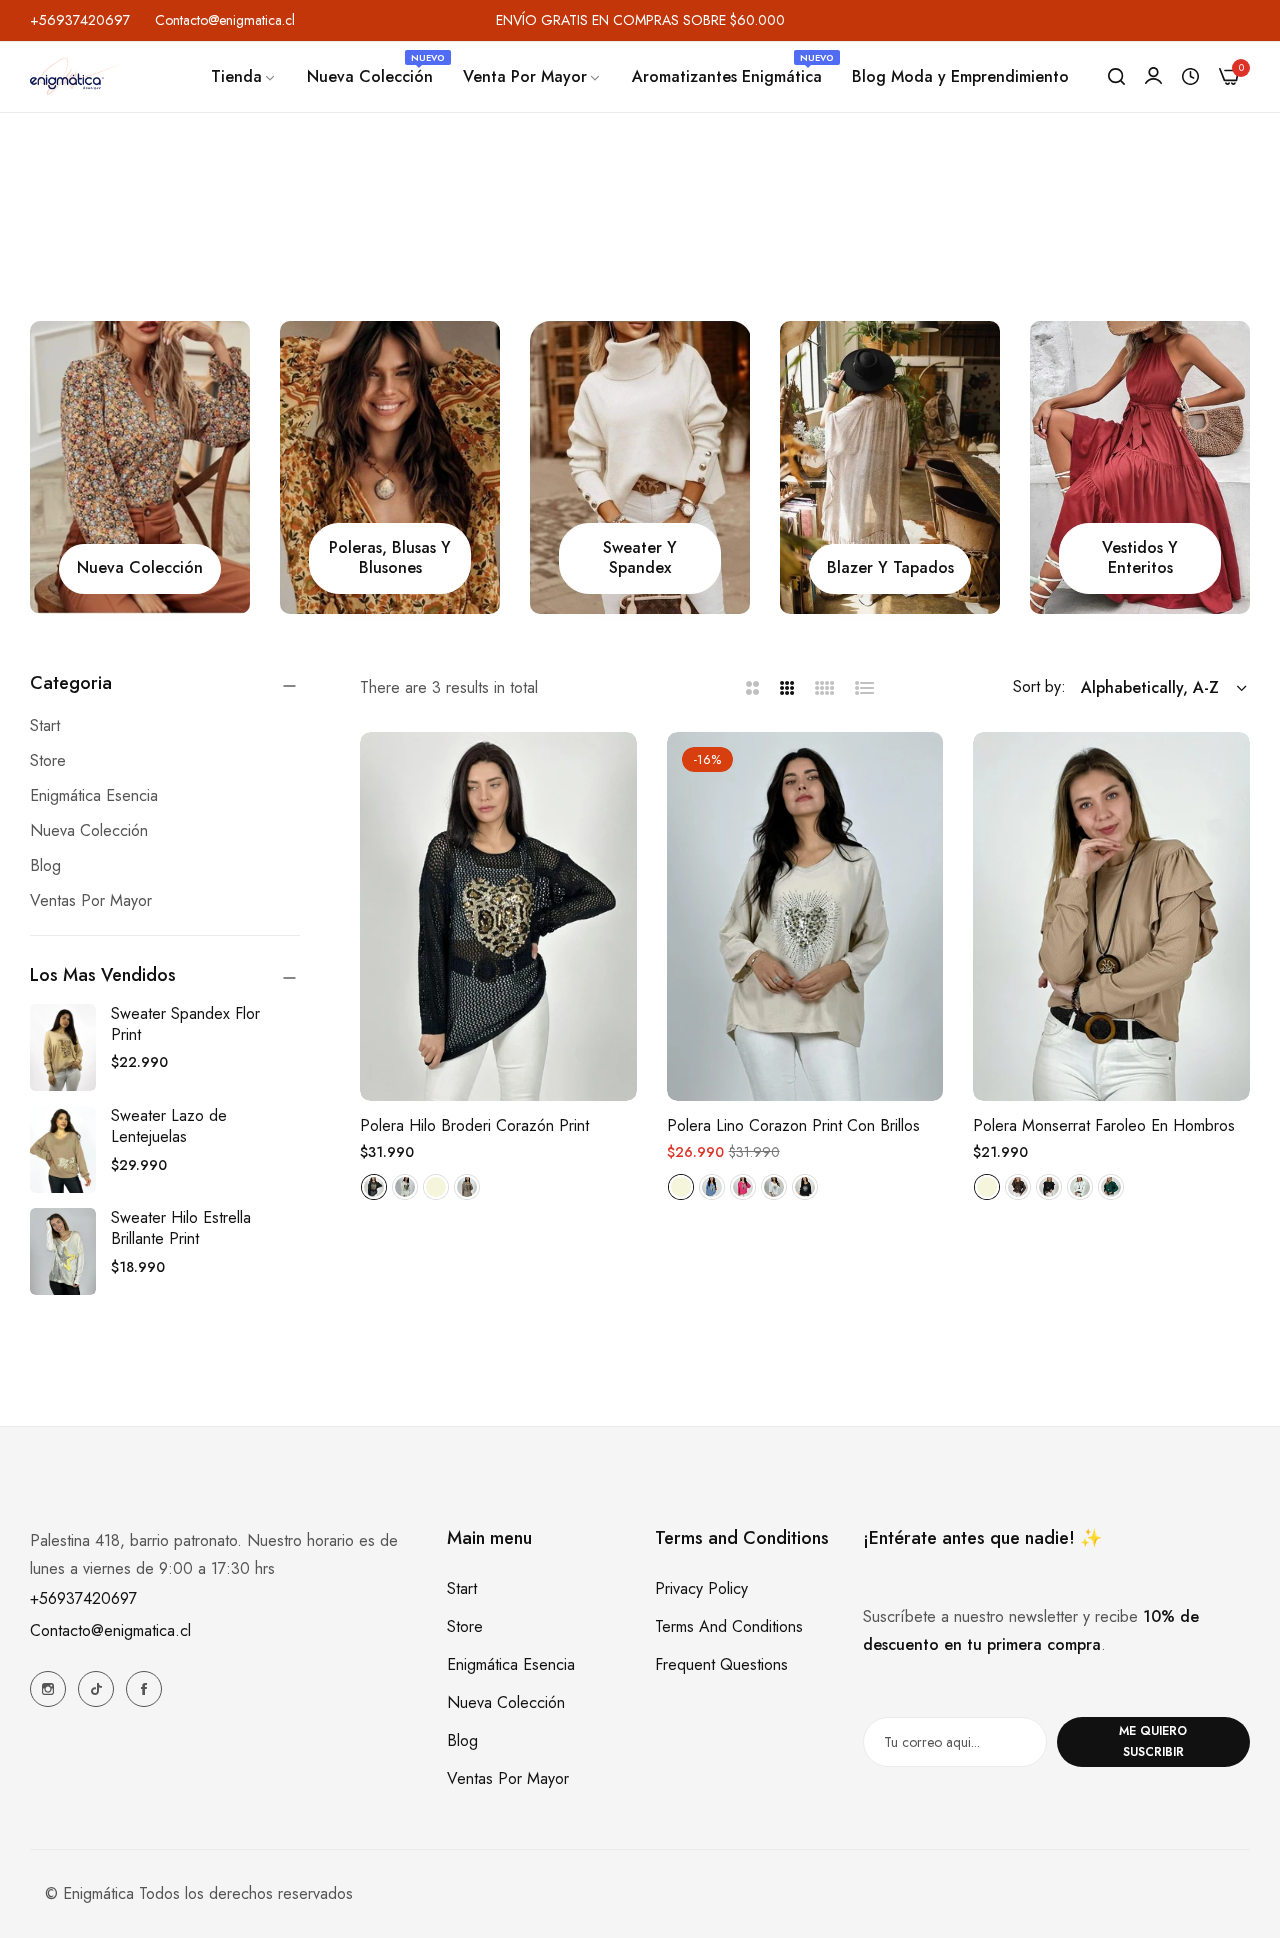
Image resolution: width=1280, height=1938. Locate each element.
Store (465, 1626)
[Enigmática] (77, 76)
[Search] (1116, 77)
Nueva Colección (506, 1702)
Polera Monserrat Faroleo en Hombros (1104, 1126)
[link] (244, 77)
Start (462, 1588)
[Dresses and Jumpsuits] (1140, 467)
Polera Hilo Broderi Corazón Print (474, 1126)
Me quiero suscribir (1153, 1741)
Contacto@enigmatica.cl (110, 1630)
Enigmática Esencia (511, 1664)
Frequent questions (721, 1664)
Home (569, 248)
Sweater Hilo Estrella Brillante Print (181, 1228)
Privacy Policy (701, 1588)
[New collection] (140, 467)
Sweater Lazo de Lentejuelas (169, 1126)
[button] (614, 769)
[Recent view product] (1190, 77)
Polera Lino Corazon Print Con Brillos (793, 1126)
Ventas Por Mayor (508, 1778)
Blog (462, 1740)
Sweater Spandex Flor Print (185, 1024)
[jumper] (640, 467)
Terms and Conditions (729, 1626)
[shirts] (390, 467)
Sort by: (1039, 686)
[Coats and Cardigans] (890, 467)
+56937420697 (83, 1598)
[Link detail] (48, 1689)
